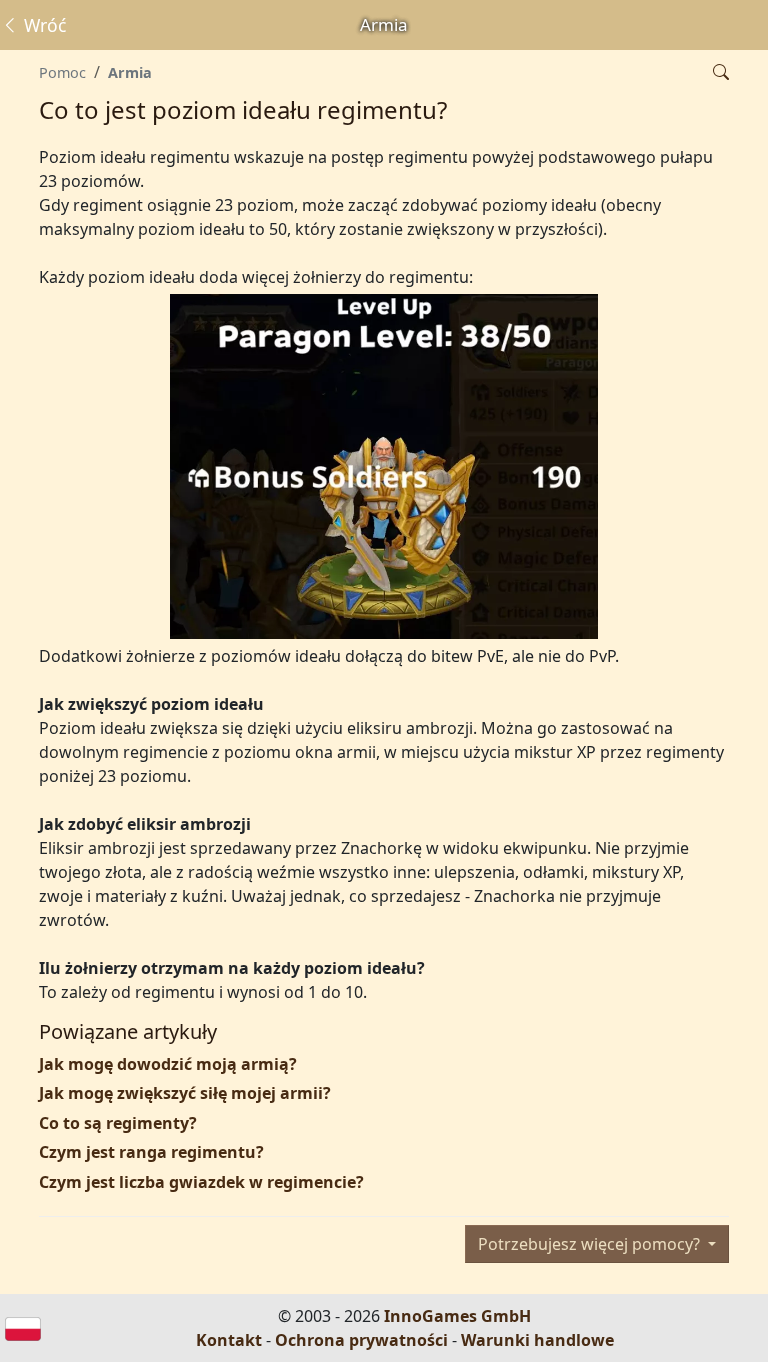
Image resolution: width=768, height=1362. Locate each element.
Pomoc (62, 72)
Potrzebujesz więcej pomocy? (591, 1244)
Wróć (42, 25)
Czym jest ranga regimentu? (151, 1152)
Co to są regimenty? (118, 1123)
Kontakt (229, 1340)
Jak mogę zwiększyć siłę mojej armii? (185, 1093)
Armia (130, 72)
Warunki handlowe (537, 1340)
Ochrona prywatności (361, 1340)
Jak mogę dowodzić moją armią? (168, 1064)
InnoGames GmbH (457, 1316)
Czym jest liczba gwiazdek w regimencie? (201, 1182)
